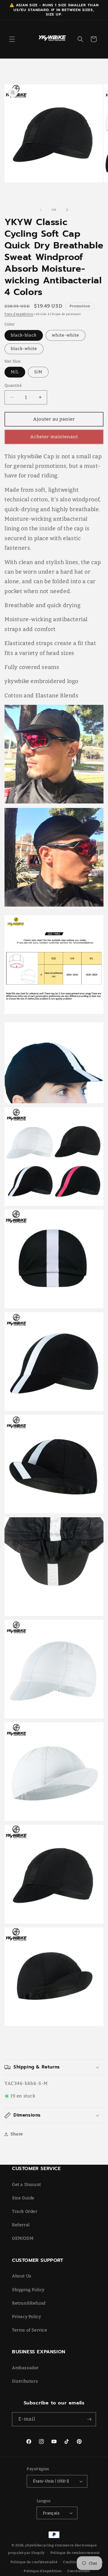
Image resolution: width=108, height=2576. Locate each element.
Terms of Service (30, 2330)
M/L (15, 372)
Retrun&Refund (29, 2303)
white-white (66, 335)
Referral (21, 2225)
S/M (38, 372)
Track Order (25, 2211)
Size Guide (23, 2198)
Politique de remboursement (75, 2553)
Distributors (25, 2381)
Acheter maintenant (54, 437)
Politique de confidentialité (34, 2562)
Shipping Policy (28, 2290)
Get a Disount (27, 2185)
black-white (24, 349)
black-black (24, 335)
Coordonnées (79, 2571)
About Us (22, 2276)
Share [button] (17, 2134)
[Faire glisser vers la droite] (67, 210)
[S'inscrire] (89, 2419)
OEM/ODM (23, 2238)
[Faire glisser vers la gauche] (41, 210)
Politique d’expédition (43, 2571)
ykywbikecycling (40, 2545)
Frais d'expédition (19, 314)
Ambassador (25, 2368)
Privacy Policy (26, 2317)
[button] (12, 39)
